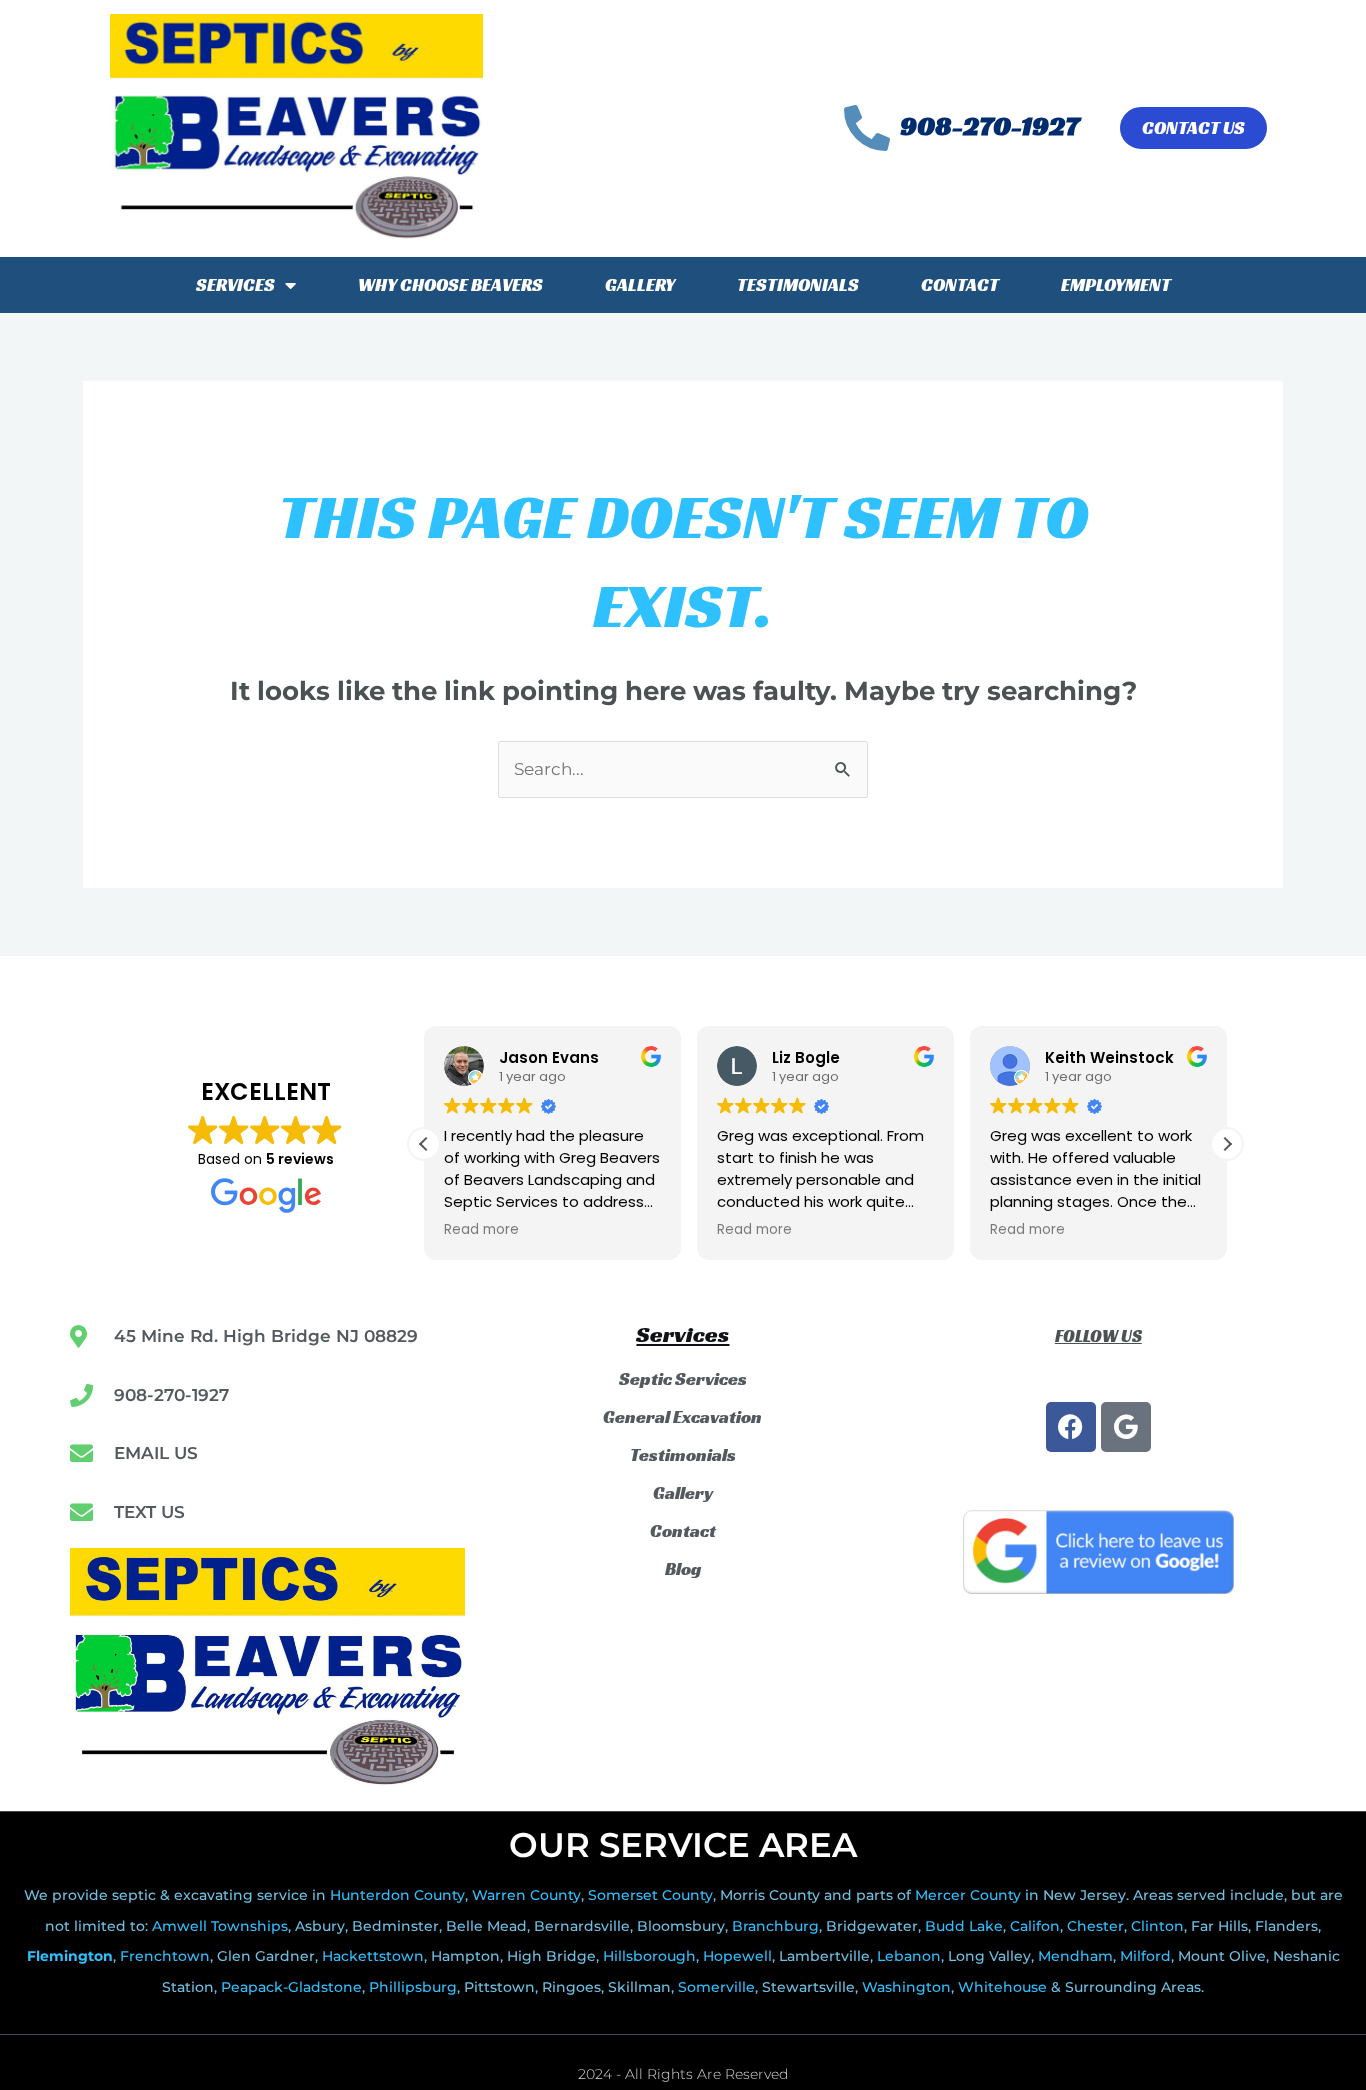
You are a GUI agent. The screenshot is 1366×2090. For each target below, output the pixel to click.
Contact (960, 284)
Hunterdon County (397, 1895)
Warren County (526, 1895)
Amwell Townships (220, 1926)
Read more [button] (481, 1230)
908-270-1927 (989, 126)
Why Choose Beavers (450, 284)
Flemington (70, 1956)
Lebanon (909, 1956)
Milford (1145, 1956)
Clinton (1157, 1926)
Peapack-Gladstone (291, 1987)
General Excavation (682, 1417)
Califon (1035, 1926)
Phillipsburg (413, 1987)
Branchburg (775, 1926)
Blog (683, 1569)
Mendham (1075, 1956)
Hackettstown (373, 1956)
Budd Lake (964, 1926)
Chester (1095, 1926)
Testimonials (798, 284)
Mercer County (968, 1895)
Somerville (716, 1987)
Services (235, 284)
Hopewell (737, 1956)
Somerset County (650, 1895)
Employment (1116, 284)
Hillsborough (649, 1956)
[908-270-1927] (867, 128)
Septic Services (683, 1379)
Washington (906, 1987)
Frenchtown (165, 1956)
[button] (1227, 1144)
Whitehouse (1002, 1987)
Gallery (640, 284)
